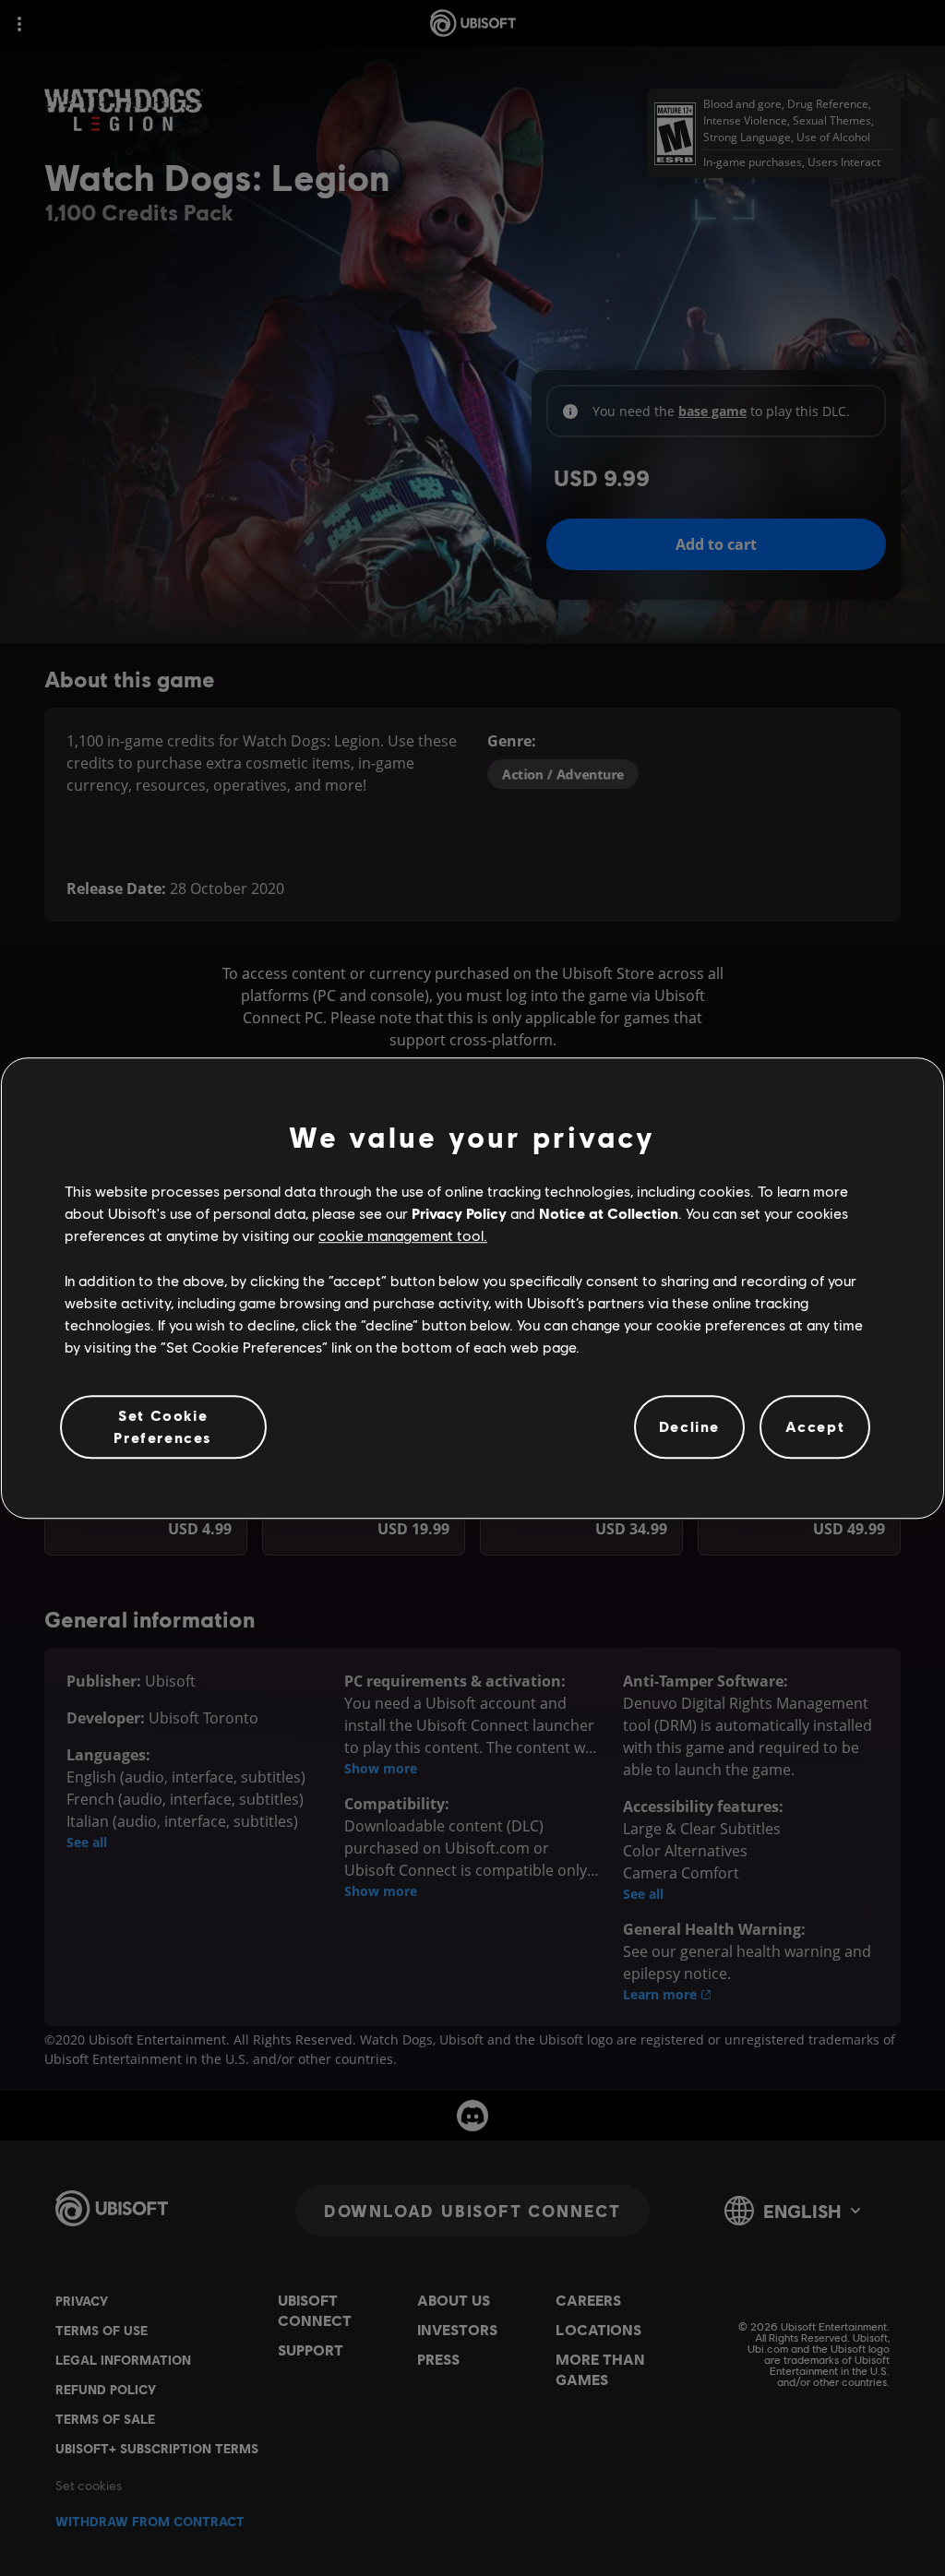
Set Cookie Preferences (163, 1426)
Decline (689, 1427)
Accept (815, 1427)
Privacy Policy (459, 1213)
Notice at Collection (609, 1213)
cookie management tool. (403, 1236)
